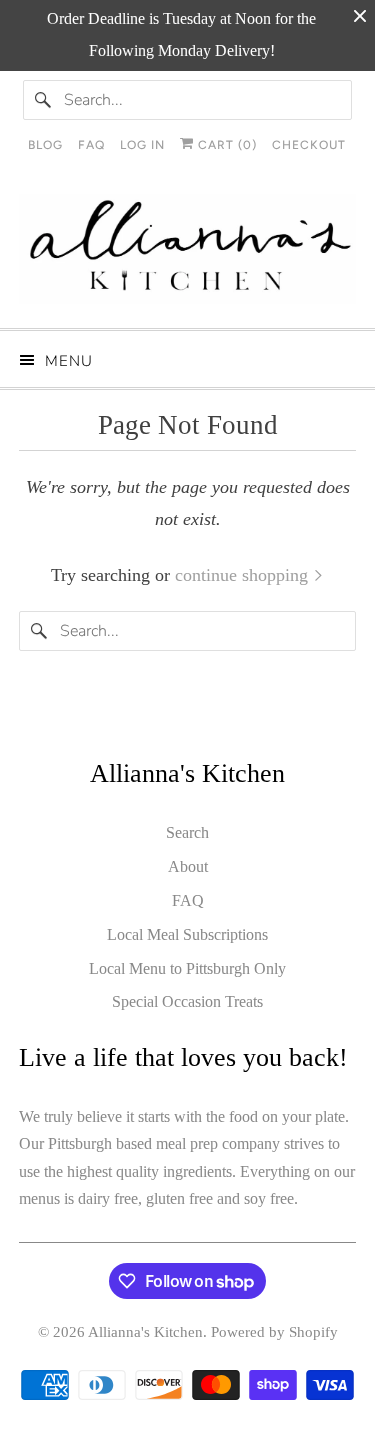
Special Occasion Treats (187, 1001)
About (188, 866)
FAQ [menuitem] (91, 145)
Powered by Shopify (274, 1332)
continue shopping (244, 575)
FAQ (188, 900)
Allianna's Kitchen (145, 1332)
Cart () (225, 145)
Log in (142, 145)
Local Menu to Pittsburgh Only (187, 968)
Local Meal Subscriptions (187, 934)
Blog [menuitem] (45, 145)
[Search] (43, 100)
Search (187, 832)
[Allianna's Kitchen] (187, 253)
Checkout (309, 145)
